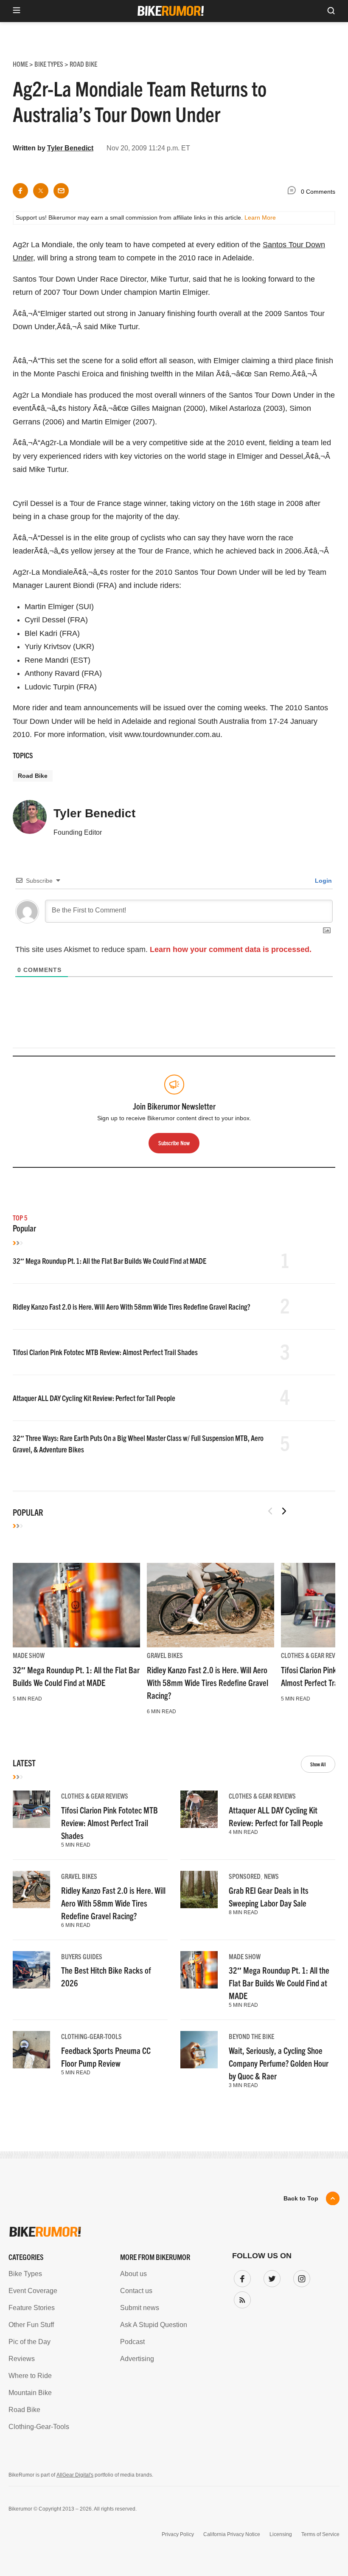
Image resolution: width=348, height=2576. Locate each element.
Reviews (22, 2359)
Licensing (281, 2534)
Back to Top (301, 2198)
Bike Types (25, 2274)
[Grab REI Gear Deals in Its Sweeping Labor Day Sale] (199, 1890)
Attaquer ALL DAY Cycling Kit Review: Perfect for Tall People (94, 1398)
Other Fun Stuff (31, 2325)
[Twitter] (270, 2277)
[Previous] (270, 1511)
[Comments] (294, 192)
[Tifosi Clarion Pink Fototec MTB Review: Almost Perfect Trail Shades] (31, 1809)
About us (133, 2274)
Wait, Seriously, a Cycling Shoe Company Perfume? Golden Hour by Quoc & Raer (279, 2063)
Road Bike (33, 776)
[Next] (284, 1511)
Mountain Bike (30, 2393)
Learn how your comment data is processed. (231, 949)
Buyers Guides (82, 1956)
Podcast (132, 2342)
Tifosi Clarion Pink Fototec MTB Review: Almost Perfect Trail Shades (105, 1352)
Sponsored (245, 1876)
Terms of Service (320, 2534)
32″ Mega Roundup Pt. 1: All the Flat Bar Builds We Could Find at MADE (109, 1261)
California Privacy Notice (232, 2534)
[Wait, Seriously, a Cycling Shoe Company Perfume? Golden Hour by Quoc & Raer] (199, 2050)
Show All (318, 1764)
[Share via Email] (61, 191)
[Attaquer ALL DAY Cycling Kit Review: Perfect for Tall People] (199, 1809)
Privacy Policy (178, 2534)
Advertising (137, 2359)
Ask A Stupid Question (154, 2325)
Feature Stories (32, 2308)
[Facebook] (241, 2277)
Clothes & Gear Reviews (314, 1655)
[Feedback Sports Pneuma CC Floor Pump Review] (31, 2050)
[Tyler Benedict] (30, 821)
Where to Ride (30, 2376)
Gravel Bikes (165, 1655)
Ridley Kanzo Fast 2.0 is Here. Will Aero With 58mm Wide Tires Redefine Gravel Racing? (132, 1306)
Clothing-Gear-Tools (91, 2036)
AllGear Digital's (75, 2475)
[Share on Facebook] (20, 191)
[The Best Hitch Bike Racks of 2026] (31, 1970)
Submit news (140, 2308)
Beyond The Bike (251, 2036)
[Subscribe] (241, 2298)
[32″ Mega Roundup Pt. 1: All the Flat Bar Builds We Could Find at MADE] (76, 1605)
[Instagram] (300, 2277)
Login (323, 881)
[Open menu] (17, 11)
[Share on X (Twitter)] (41, 191)
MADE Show (29, 1655)
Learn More (260, 217)
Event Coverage (33, 2291)
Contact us (136, 2291)
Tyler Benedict (70, 148)
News (271, 1876)
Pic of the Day (29, 2342)
